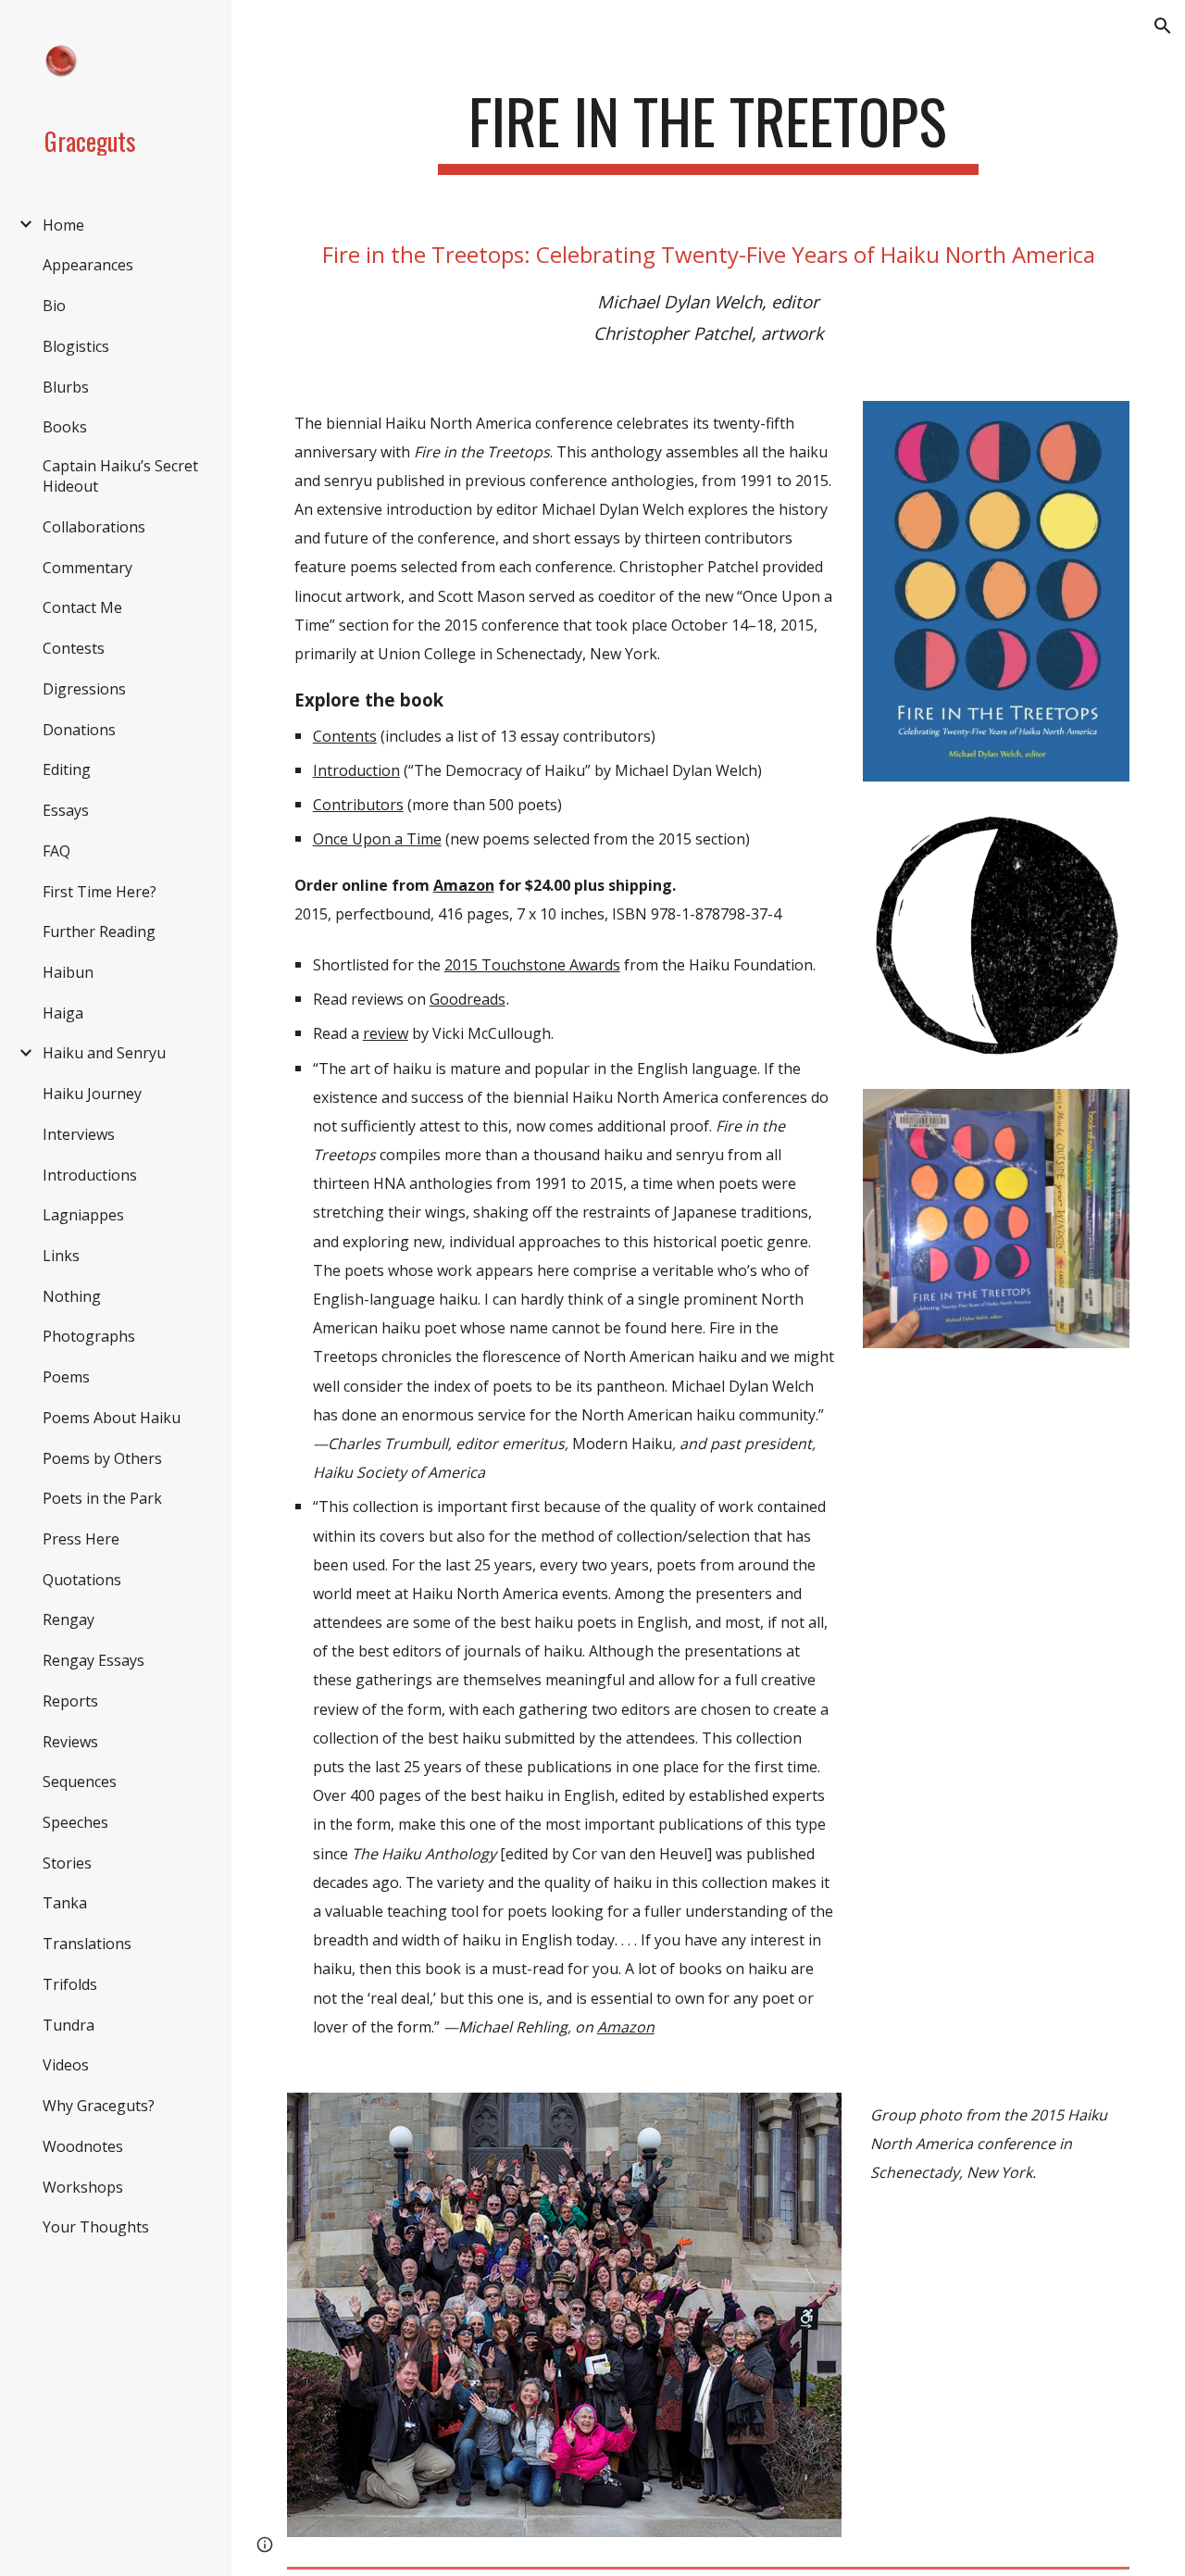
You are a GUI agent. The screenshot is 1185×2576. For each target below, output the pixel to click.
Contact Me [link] (82, 607)
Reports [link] (70, 1701)
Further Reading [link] (99, 932)
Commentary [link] (87, 568)
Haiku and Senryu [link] (104, 1053)
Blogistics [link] (76, 346)
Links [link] (61, 1256)
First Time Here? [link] (100, 892)
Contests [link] (74, 648)
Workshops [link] (83, 2187)
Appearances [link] (88, 265)
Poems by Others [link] (102, 1458)
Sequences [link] (80, 1782)
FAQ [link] (56, 851)
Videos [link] (66, 2065)
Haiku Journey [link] (92, 1094)
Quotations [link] (82, 1580)
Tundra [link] (69, 2025)
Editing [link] (67, 769)
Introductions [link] (90, 1175)
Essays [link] (66, 810)
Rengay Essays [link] (94, 1660)
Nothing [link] (72, 1296)
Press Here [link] (81, 1539)
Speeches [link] (75, 1822)
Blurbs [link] (66, 387)
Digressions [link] (84, 689)
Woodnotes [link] (83, 2146)
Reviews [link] (70, 1742)
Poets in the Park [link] (102, 1498)
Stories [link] (67, 1863)
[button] (1163, 26)
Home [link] (63, 225)
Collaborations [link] (94, 527)
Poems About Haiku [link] (112, 1418)
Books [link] (65, 427)
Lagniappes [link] (83, 1215)
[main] (708, 130)
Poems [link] (66, 1377)
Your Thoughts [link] (96, 2227)
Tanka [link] (65, 1903)
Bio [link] (54, 306)
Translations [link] (87, 1944)
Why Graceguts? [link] (99, 2106)
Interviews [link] (79, 1134)
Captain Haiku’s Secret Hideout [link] (120, 476)
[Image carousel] (996, 935)
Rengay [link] (69, 1619)
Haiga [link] (63, 1013)
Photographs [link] (89, 1336)
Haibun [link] (68, 972)
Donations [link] (79, 730)
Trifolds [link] (70, 1984)
